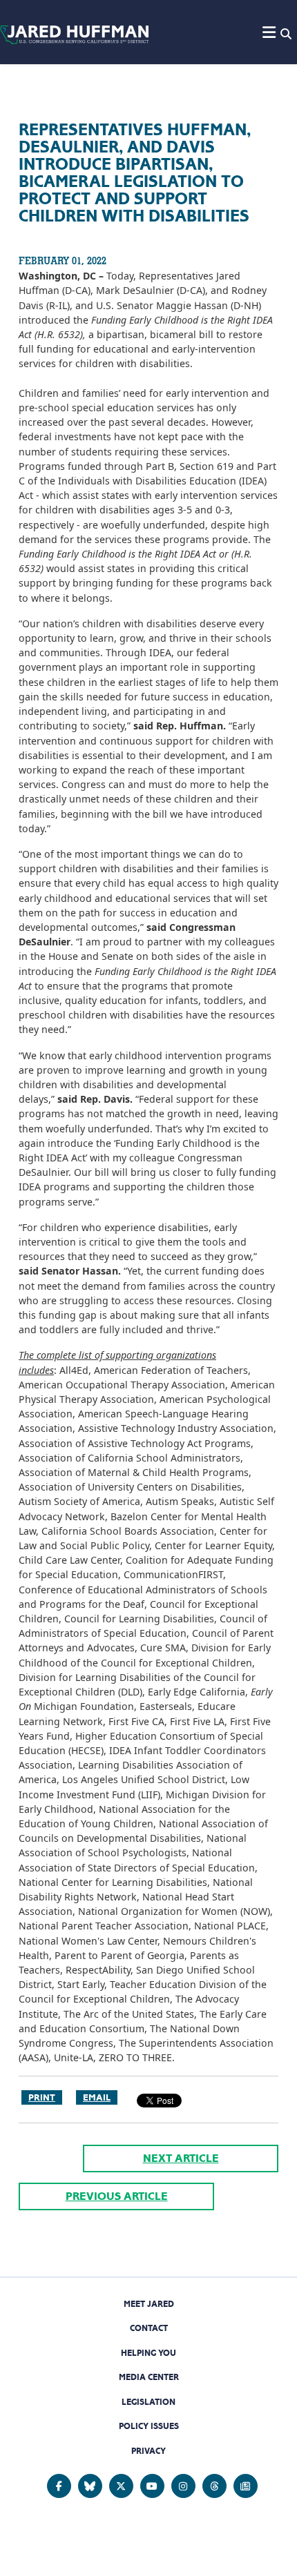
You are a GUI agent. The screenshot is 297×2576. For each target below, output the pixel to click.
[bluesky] (90, 2486)
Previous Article (117, 2196)
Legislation (148, 2402)
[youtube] (152, 2486)
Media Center (149, 2377)
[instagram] (183, 2486)
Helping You (148, 2353)
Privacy (148, 2451)
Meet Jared (149, 2304)
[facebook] (59, 2486)
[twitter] (121, 2486)
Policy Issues (149, 2426)
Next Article (181, 2158)
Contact (149, 2328)
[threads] (214, 2486)
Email (97, 2097)
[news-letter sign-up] (246, 2486)
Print (42, 2097)
